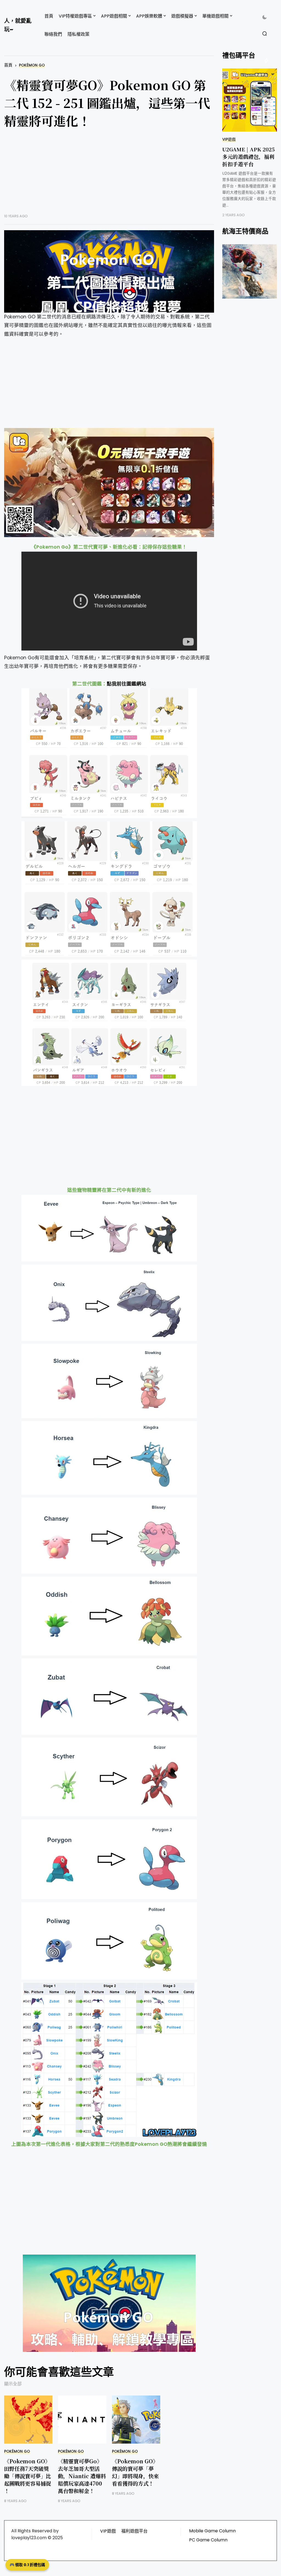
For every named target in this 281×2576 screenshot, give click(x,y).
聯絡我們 (53, 34)
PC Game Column (208, 2540)
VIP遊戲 (229, 139)
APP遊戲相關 (114, 16)
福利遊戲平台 (134, 2531)
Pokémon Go (32, 65)
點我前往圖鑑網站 (127, 684)
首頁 (49, 16)
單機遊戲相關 (215, 16)
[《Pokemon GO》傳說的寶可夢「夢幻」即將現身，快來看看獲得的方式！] (136, 2420)
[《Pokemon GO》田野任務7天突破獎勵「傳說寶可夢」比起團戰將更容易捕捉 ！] (28, 2420)
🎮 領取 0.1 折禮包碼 (27, 2565)
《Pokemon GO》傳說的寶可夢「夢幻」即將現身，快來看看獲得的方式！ (135, 2472)
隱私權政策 (78, 34)
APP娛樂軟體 (149, 16)
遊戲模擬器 (182, 16)
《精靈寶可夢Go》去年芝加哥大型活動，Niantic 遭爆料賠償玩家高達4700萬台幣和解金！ (82, 2476)
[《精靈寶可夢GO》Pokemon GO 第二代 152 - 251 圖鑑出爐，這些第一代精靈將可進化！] (109, 271)
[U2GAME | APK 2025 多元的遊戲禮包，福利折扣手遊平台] (250, 100)
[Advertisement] (109, 175)
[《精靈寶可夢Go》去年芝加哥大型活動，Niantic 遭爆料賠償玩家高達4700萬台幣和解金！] (82, 2420)
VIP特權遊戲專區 (75, 16)
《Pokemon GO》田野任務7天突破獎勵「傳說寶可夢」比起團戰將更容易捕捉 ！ (28, 2476)
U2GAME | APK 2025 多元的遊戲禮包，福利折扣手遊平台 (248, 156)
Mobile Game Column (212, 2531)
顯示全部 (13, 2384)
